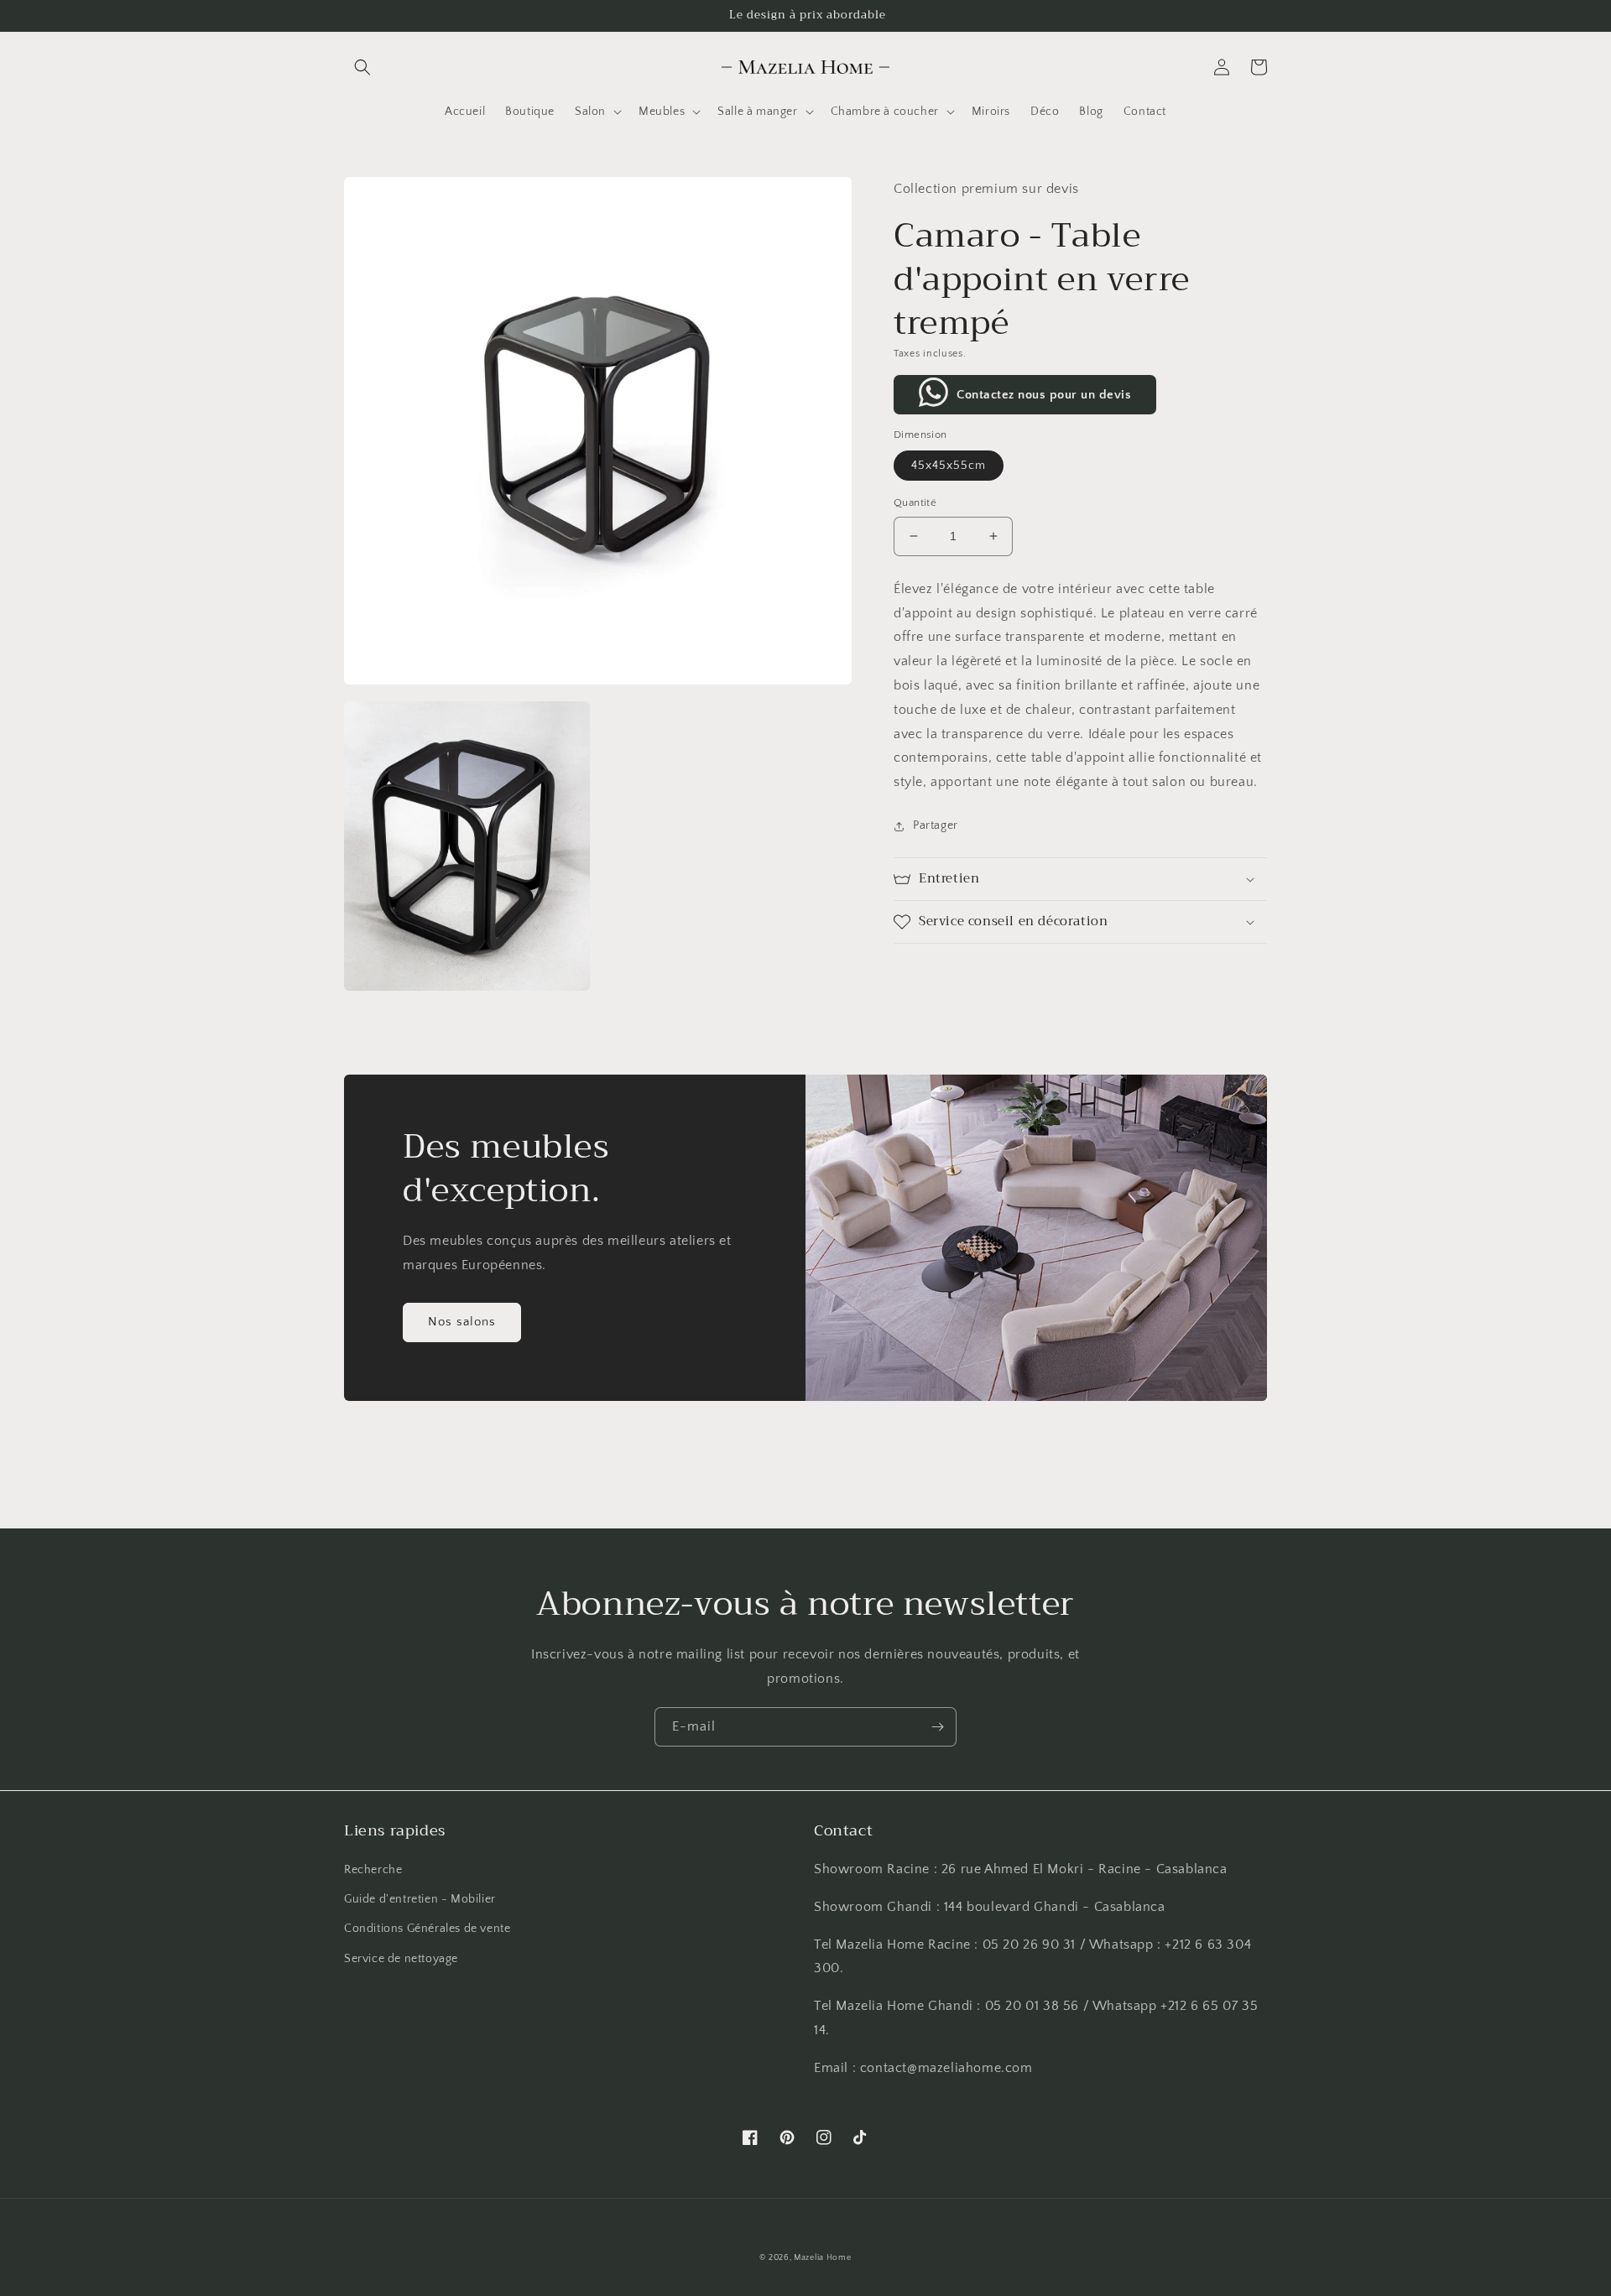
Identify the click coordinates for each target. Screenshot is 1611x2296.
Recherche (373, 1870)
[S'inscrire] (937, 1727)
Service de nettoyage (401, 1959)
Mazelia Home (822, 2258)
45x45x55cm (949, 466)
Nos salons (462, 1322)
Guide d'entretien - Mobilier (420, 1899)
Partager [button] (936, 825)
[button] (362, 67)
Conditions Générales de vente (427, 1929)
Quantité (915, 502)
